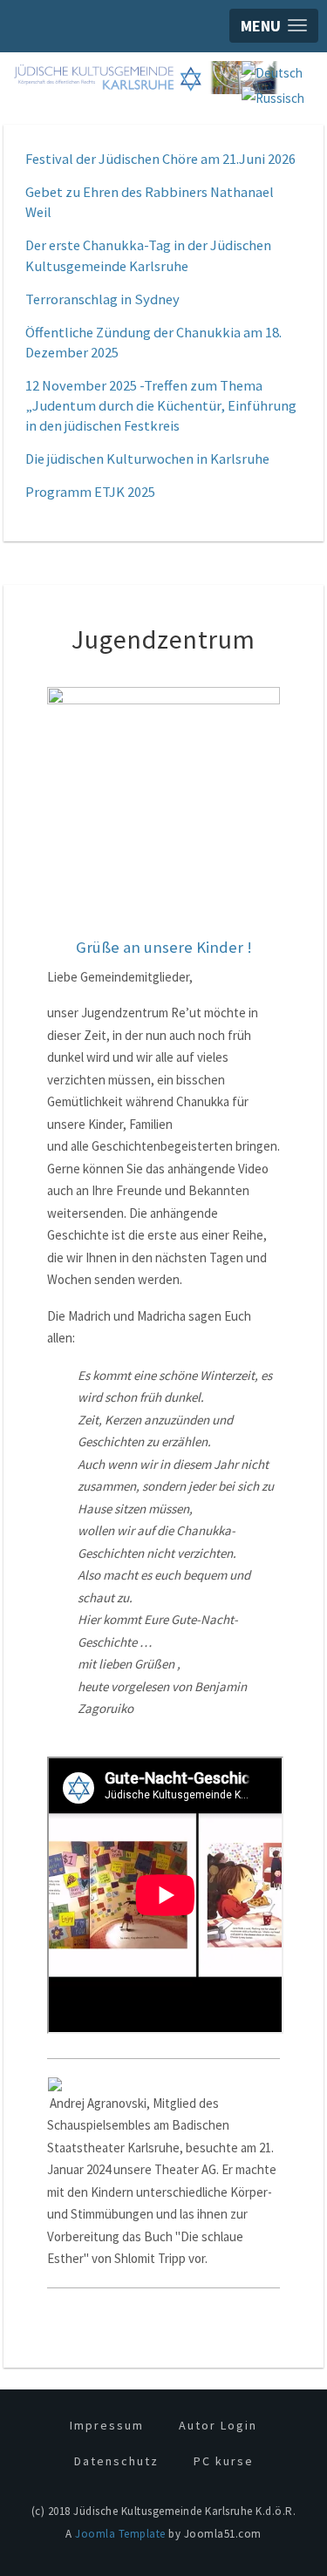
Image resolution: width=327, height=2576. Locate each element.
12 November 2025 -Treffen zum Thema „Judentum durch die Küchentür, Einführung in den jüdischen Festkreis (161, 406)
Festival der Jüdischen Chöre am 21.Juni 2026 (160, 159)
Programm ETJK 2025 (90, 492)
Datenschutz (116, 2461)
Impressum (107, 2425)
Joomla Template (120, 2534)
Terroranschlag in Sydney (102, 299)
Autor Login (218, 2425)
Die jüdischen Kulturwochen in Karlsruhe (147, 459)
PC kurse (224, 2461)
